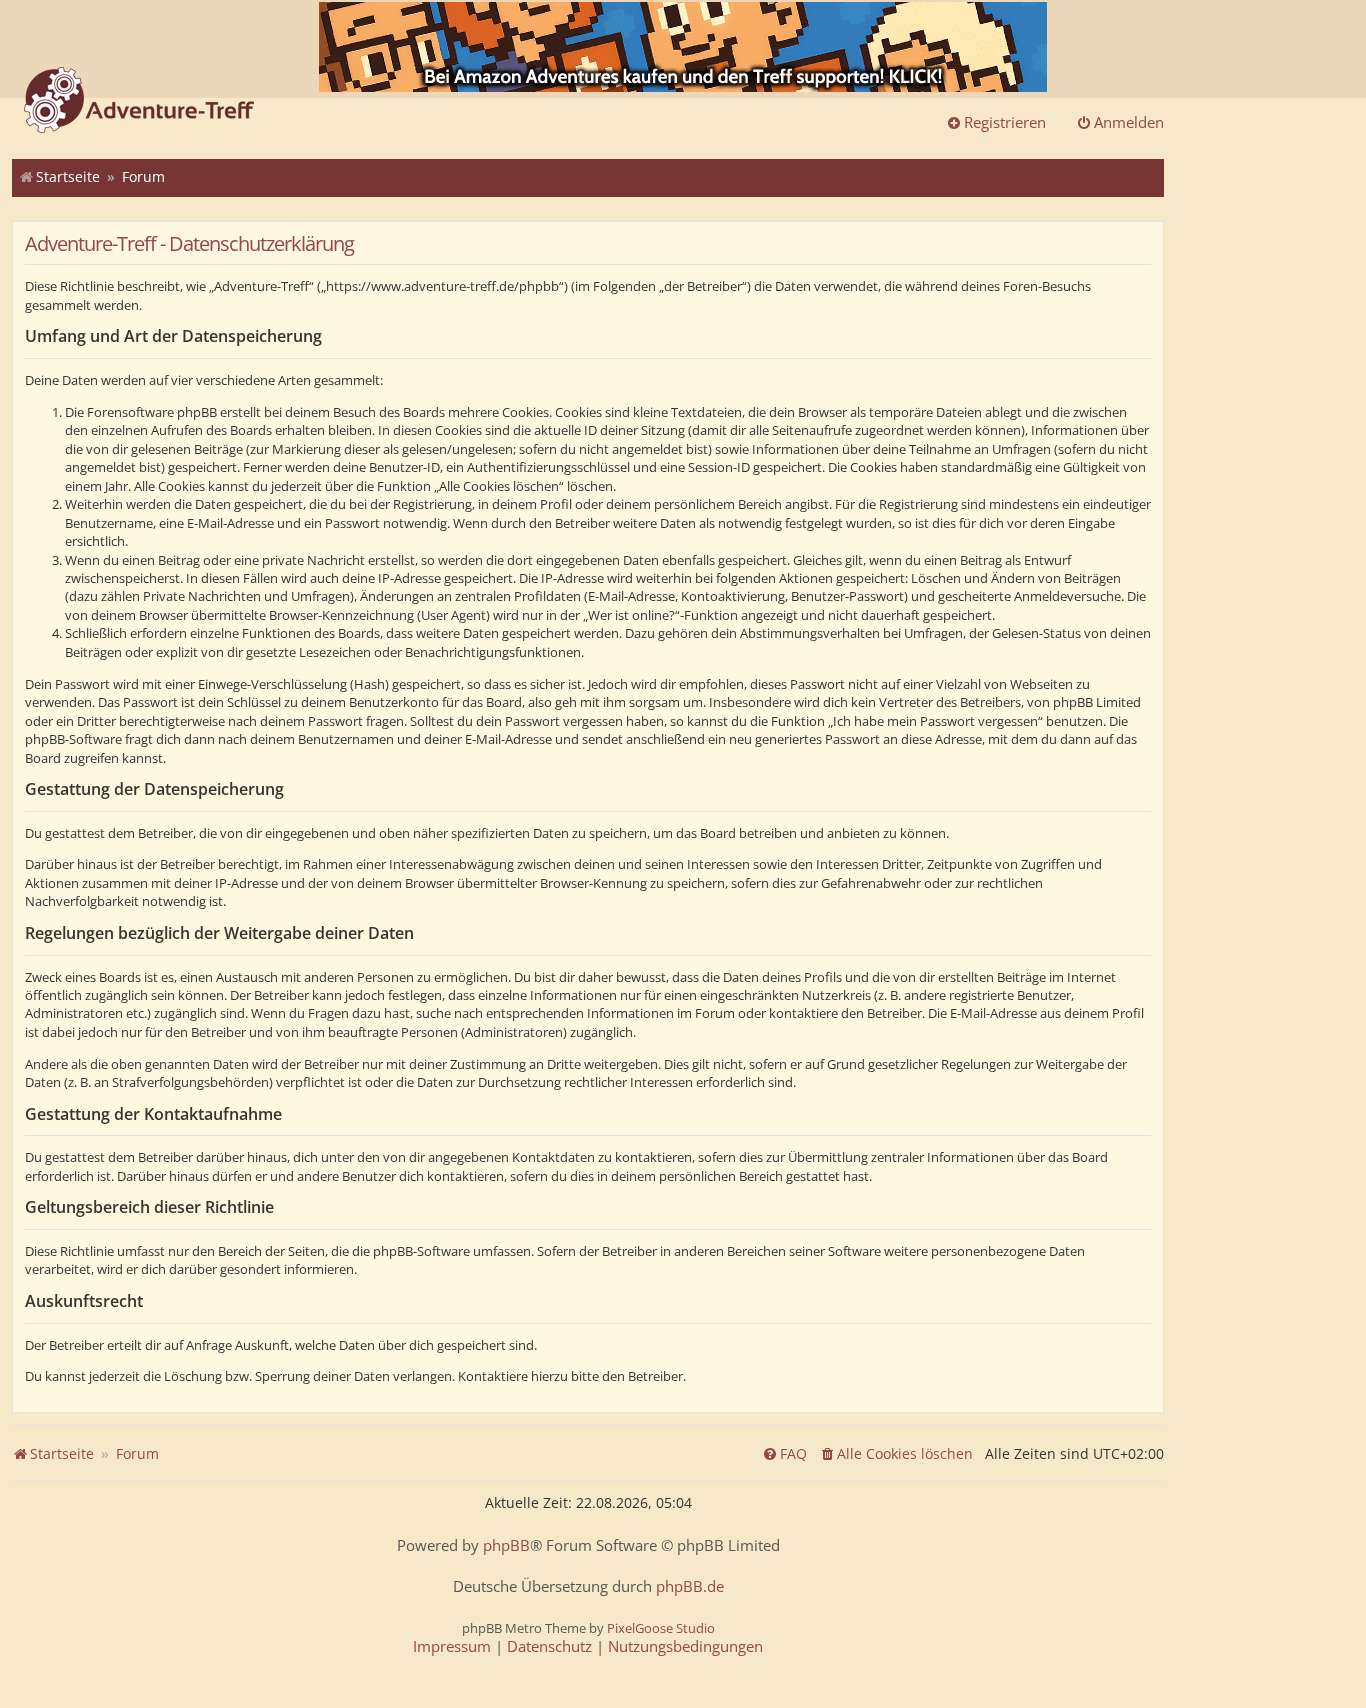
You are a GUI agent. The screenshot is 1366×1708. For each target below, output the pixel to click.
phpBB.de (690, 1586)
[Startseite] (139, 102)
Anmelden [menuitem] (1129, 122)
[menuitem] (896, 1454)
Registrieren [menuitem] (1005, 122)
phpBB (506, 1545)
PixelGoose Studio (661, 1628)
